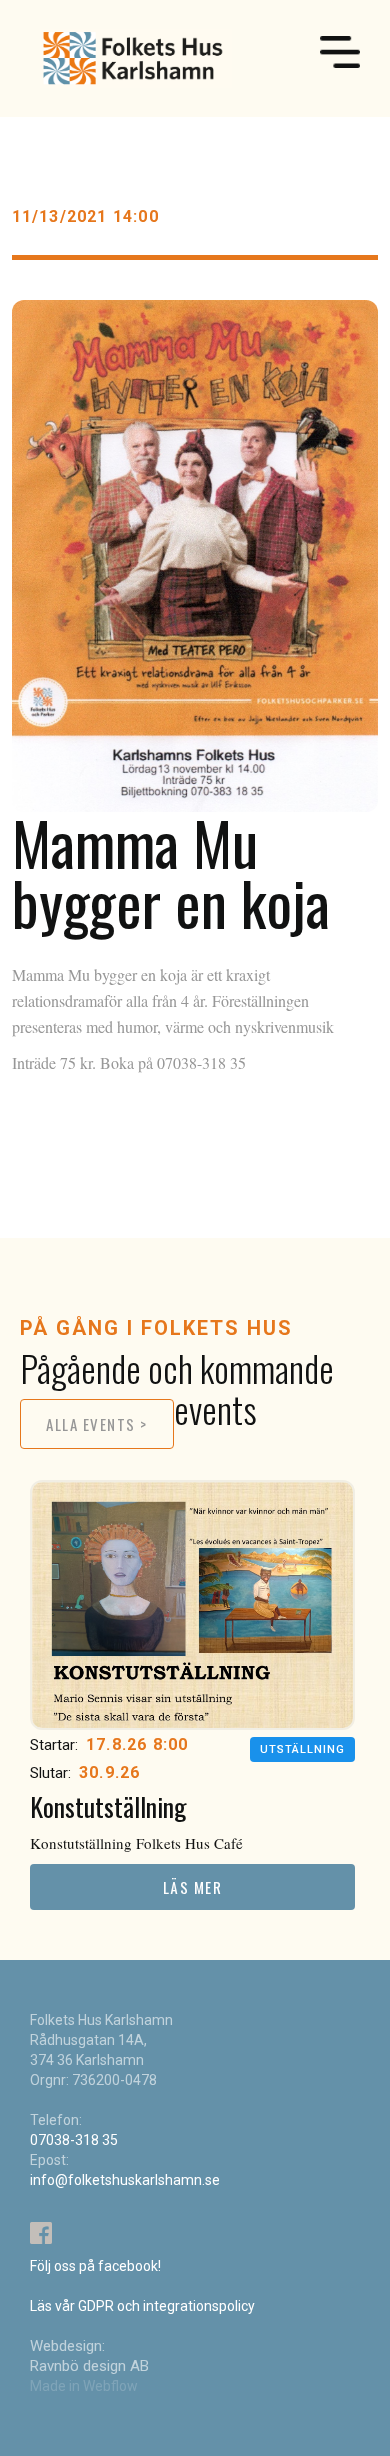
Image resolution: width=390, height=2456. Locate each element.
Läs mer (193, 1887)
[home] (131, 58)
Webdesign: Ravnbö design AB (89, 2356)
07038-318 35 (74, 2140)
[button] (340, 56)
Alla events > (97, 1424)
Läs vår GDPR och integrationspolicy (142, 2306)
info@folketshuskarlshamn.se (125, 2180)
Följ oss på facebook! (95, 2266)
